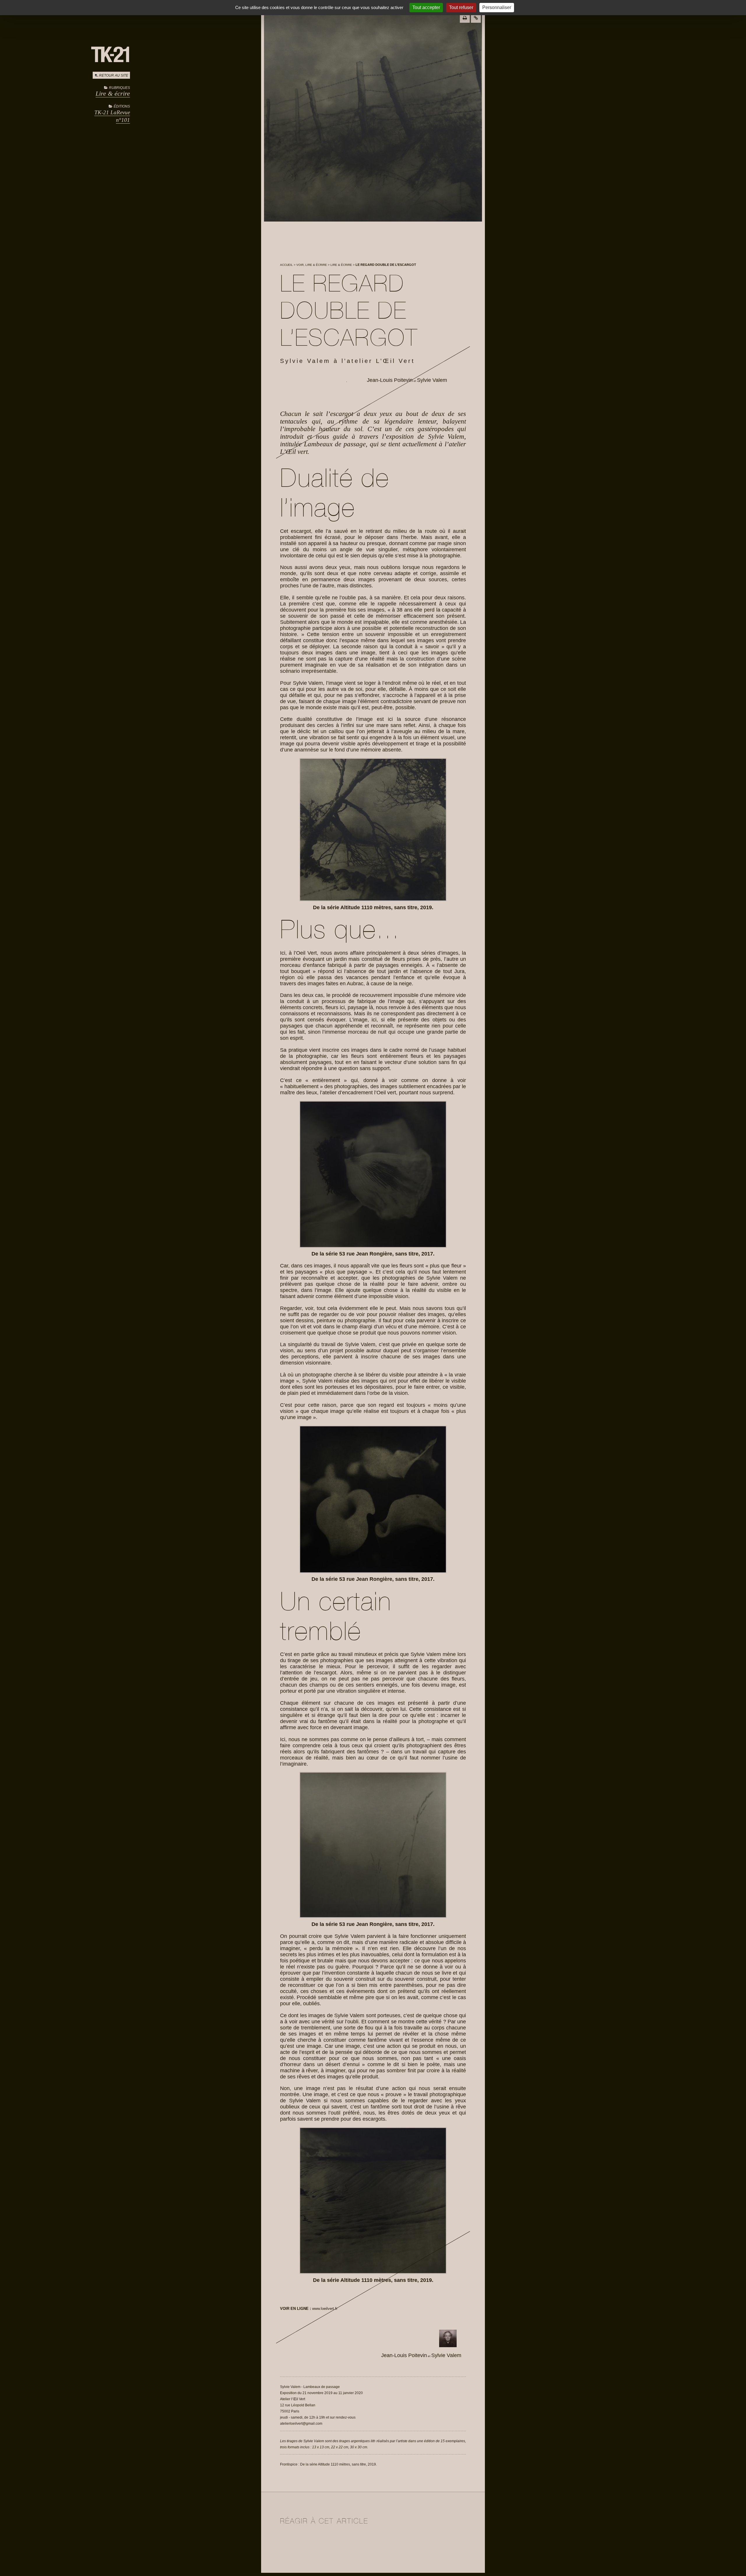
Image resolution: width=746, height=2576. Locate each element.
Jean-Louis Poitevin (390, 380)
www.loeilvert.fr (325, 2309)
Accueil (286, 265)
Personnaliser (497, 7)
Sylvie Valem (432, 380)
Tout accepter (426, 7)
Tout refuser (461, 7)
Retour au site (114, 75)
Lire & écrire (113, 93)
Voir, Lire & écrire (312, 265)
